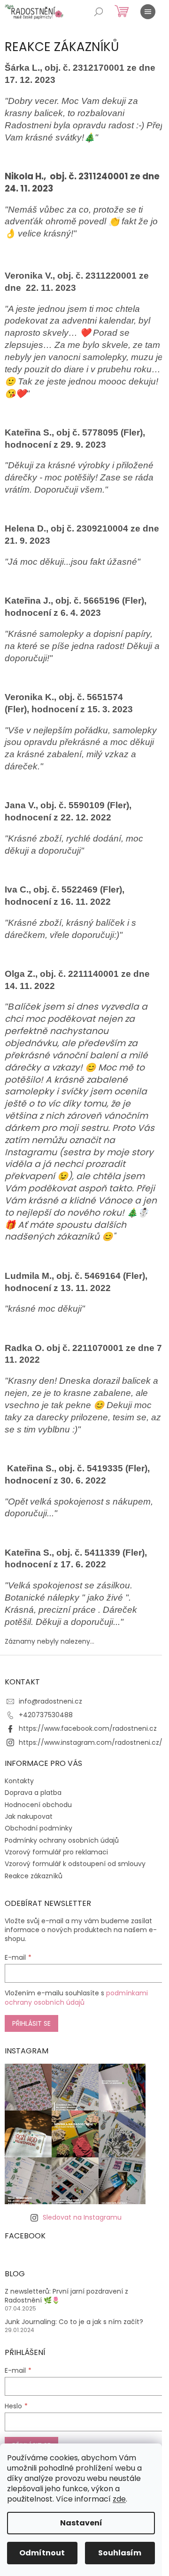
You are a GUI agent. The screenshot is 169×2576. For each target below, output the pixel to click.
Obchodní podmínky (38, 1828)
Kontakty (19, 1781)
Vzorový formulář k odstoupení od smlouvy (75, 1864)
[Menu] (148, 12)
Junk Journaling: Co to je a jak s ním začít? (74, 2322)
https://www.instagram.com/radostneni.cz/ (91, 1742)
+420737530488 (46, 1715)
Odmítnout (42, 2553)
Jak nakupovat (29, 1816)
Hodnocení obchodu (38, 1805)
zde (119, 2499)
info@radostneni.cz (50, 1701)
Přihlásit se (31, 2023)
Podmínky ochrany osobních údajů (62, 1840)
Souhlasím (120, 2553)
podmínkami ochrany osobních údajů (76, 1998)
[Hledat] (99, 12)
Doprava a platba (33, 1793)
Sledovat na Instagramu (82, 2217)
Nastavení (81, 2523)
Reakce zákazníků (34, 1876)
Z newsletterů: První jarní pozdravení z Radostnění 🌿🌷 (66, 2296)
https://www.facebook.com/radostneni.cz (88, 1728)
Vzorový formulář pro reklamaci (56, 1852)
